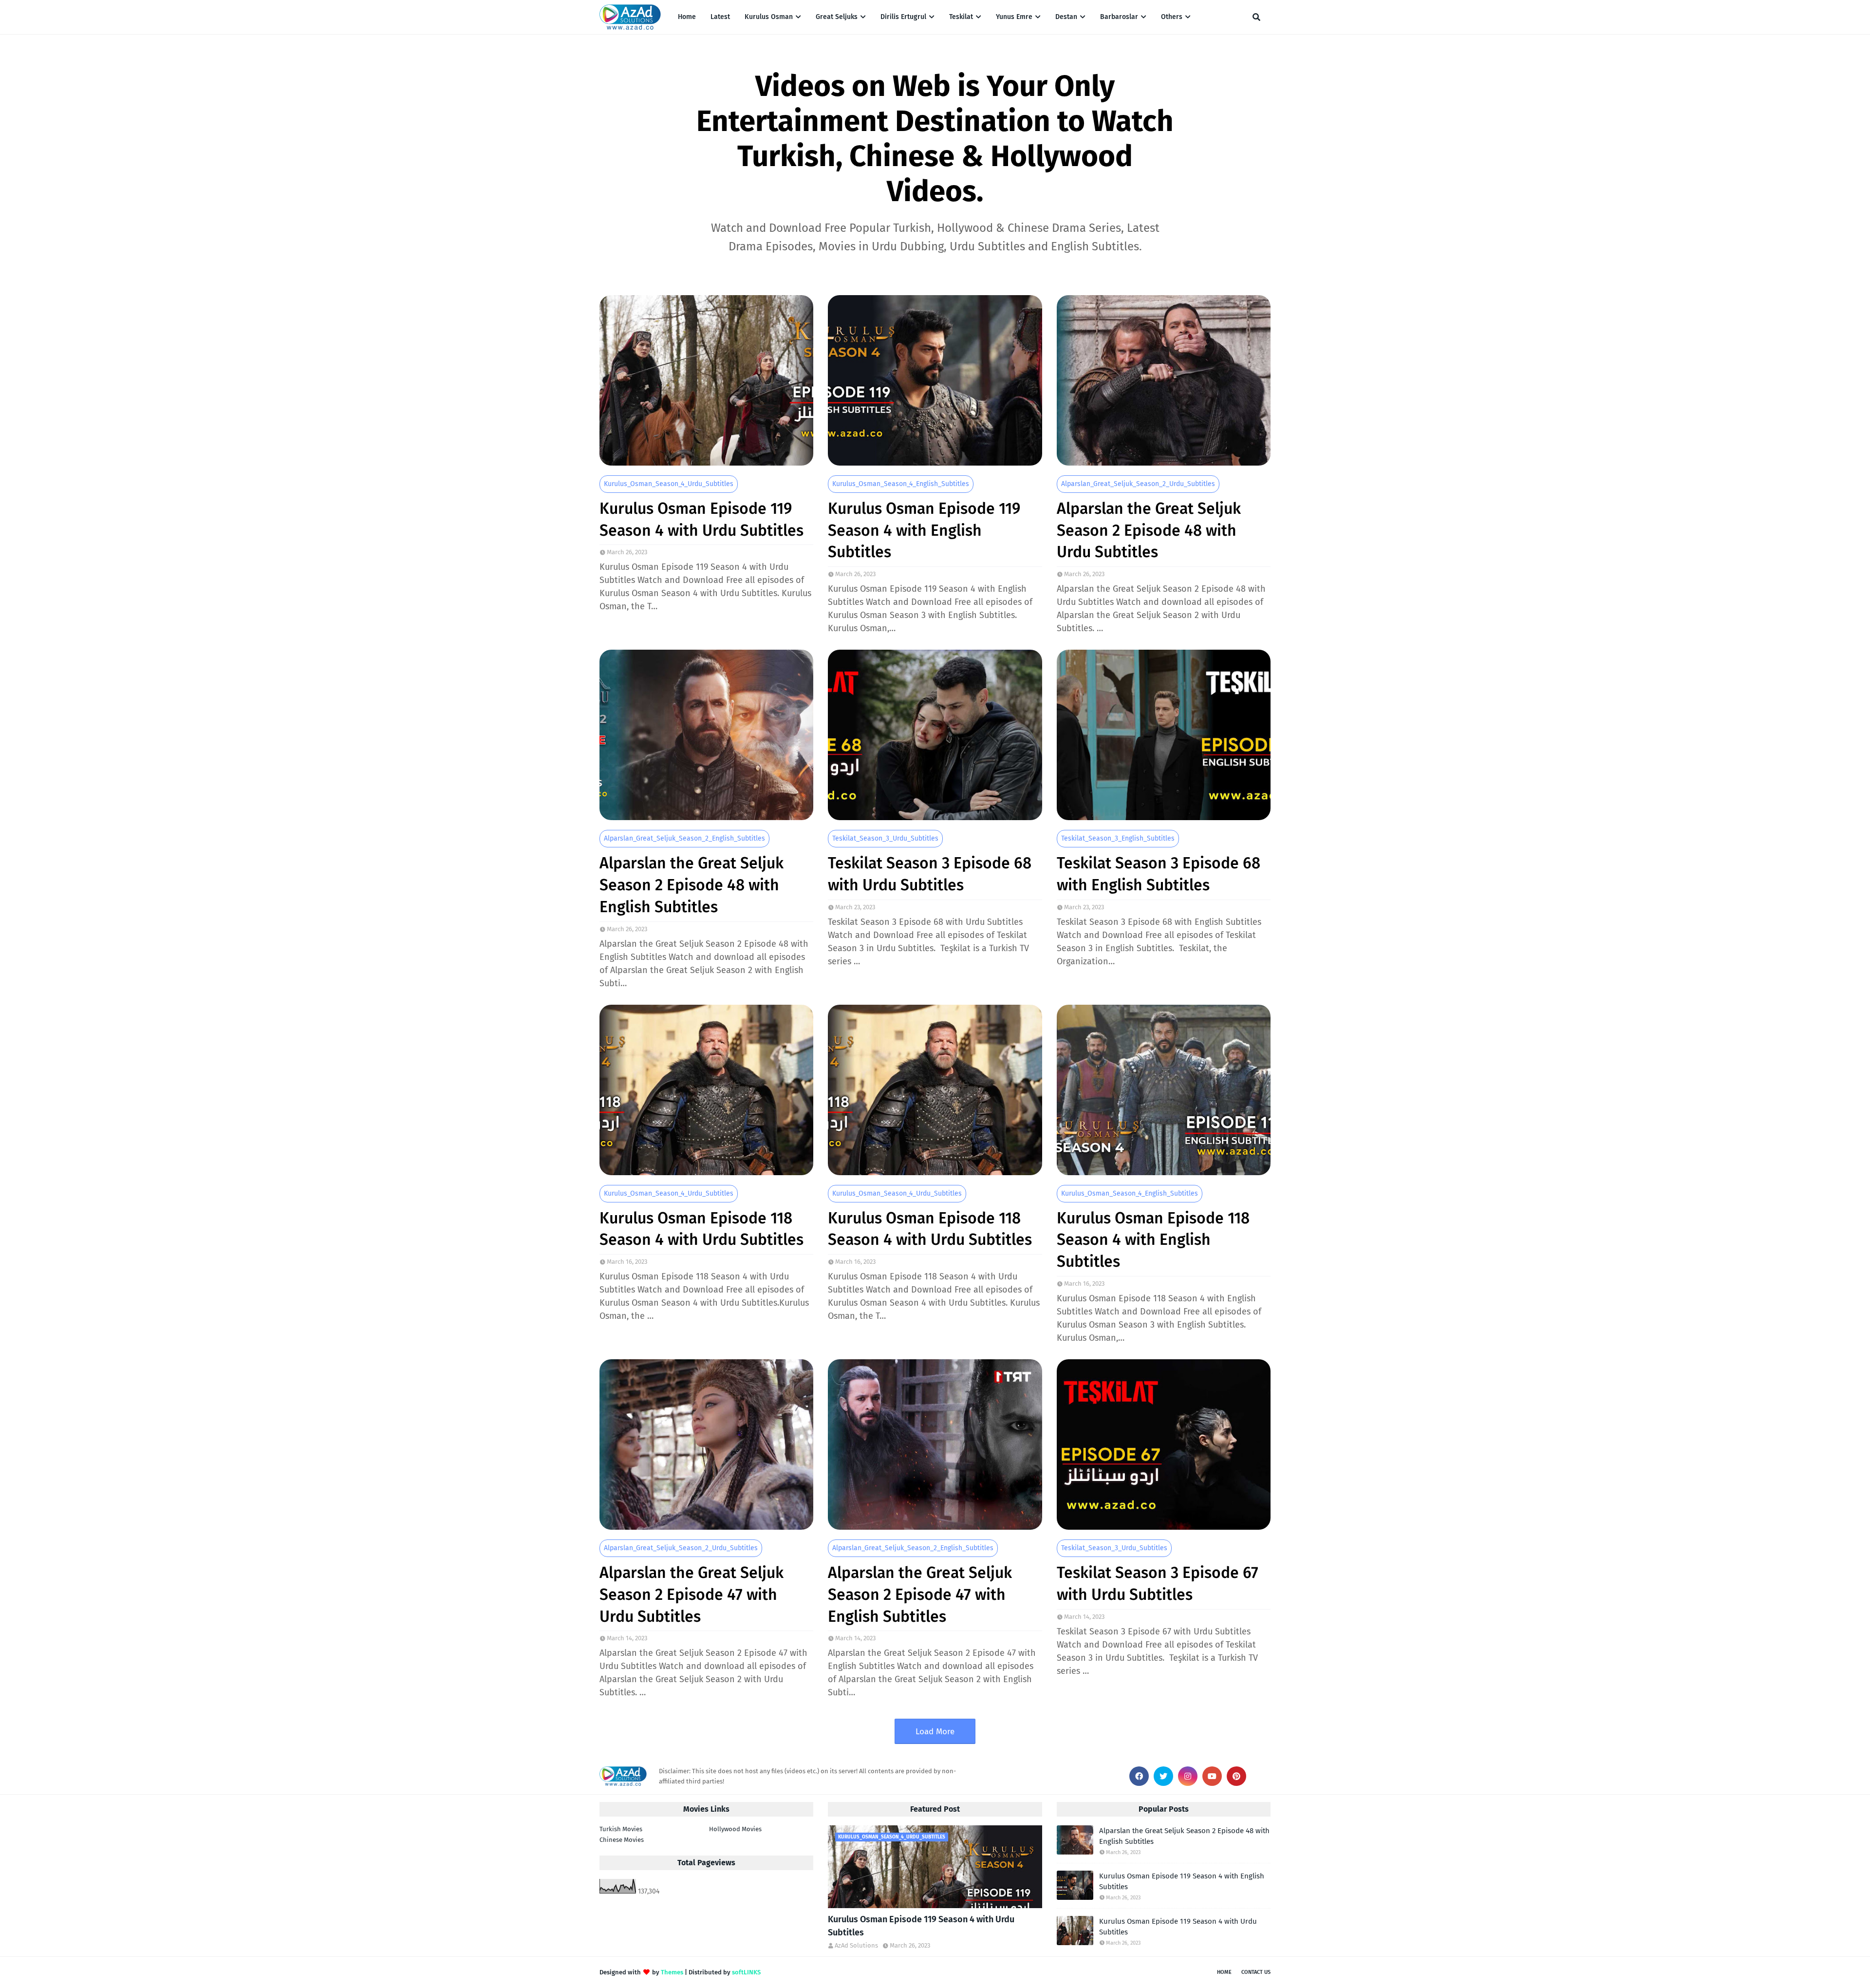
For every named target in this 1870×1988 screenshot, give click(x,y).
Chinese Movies (622, 1840)
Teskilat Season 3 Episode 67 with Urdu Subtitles (1158, 1584)
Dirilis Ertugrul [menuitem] (903, 17)
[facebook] (1139, 1776)
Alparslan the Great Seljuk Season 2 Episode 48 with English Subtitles (692, 885)
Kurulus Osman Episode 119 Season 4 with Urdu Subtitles (701, 519)
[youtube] (1212, 1776)
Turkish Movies (621, 1829)
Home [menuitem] (687, 17)
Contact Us (1256, 1972)
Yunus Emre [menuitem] (1014, 17)
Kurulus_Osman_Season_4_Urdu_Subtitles (669, 484)
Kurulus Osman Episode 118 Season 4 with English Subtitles (1153, 1240)
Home (1224, 1972)
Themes (672, 1972)
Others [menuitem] (1172, 17)
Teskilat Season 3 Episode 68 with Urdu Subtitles (930, 874)
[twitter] (1163, 1776)
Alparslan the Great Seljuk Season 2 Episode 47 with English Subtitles (920, 1594)
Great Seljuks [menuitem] (837, 17)
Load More (935, 1732)
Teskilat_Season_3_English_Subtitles (1118, 838)
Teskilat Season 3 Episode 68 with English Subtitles (1159, 874)
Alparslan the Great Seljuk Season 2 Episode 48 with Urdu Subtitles (1149, 530)
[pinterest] (1236, 1776)
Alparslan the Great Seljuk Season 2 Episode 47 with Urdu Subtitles (692, 1594)
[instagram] (1188, 1776)
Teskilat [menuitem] (961, 17)
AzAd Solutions (856, 1945)
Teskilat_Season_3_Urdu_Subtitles (885, 838)
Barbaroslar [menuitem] (1119, 17)
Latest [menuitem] (720, 17)
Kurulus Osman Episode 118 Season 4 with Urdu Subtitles (701, 1229)
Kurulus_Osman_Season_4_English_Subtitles (901, 484)
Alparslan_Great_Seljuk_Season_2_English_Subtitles (684, 838)
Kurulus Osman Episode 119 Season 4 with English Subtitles (924, 530)
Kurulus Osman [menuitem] (769, 17)
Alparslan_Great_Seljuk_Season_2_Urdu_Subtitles (1138, 484)
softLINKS (746, 1972)
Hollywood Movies (735, 1829)
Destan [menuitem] (1066, 17)
